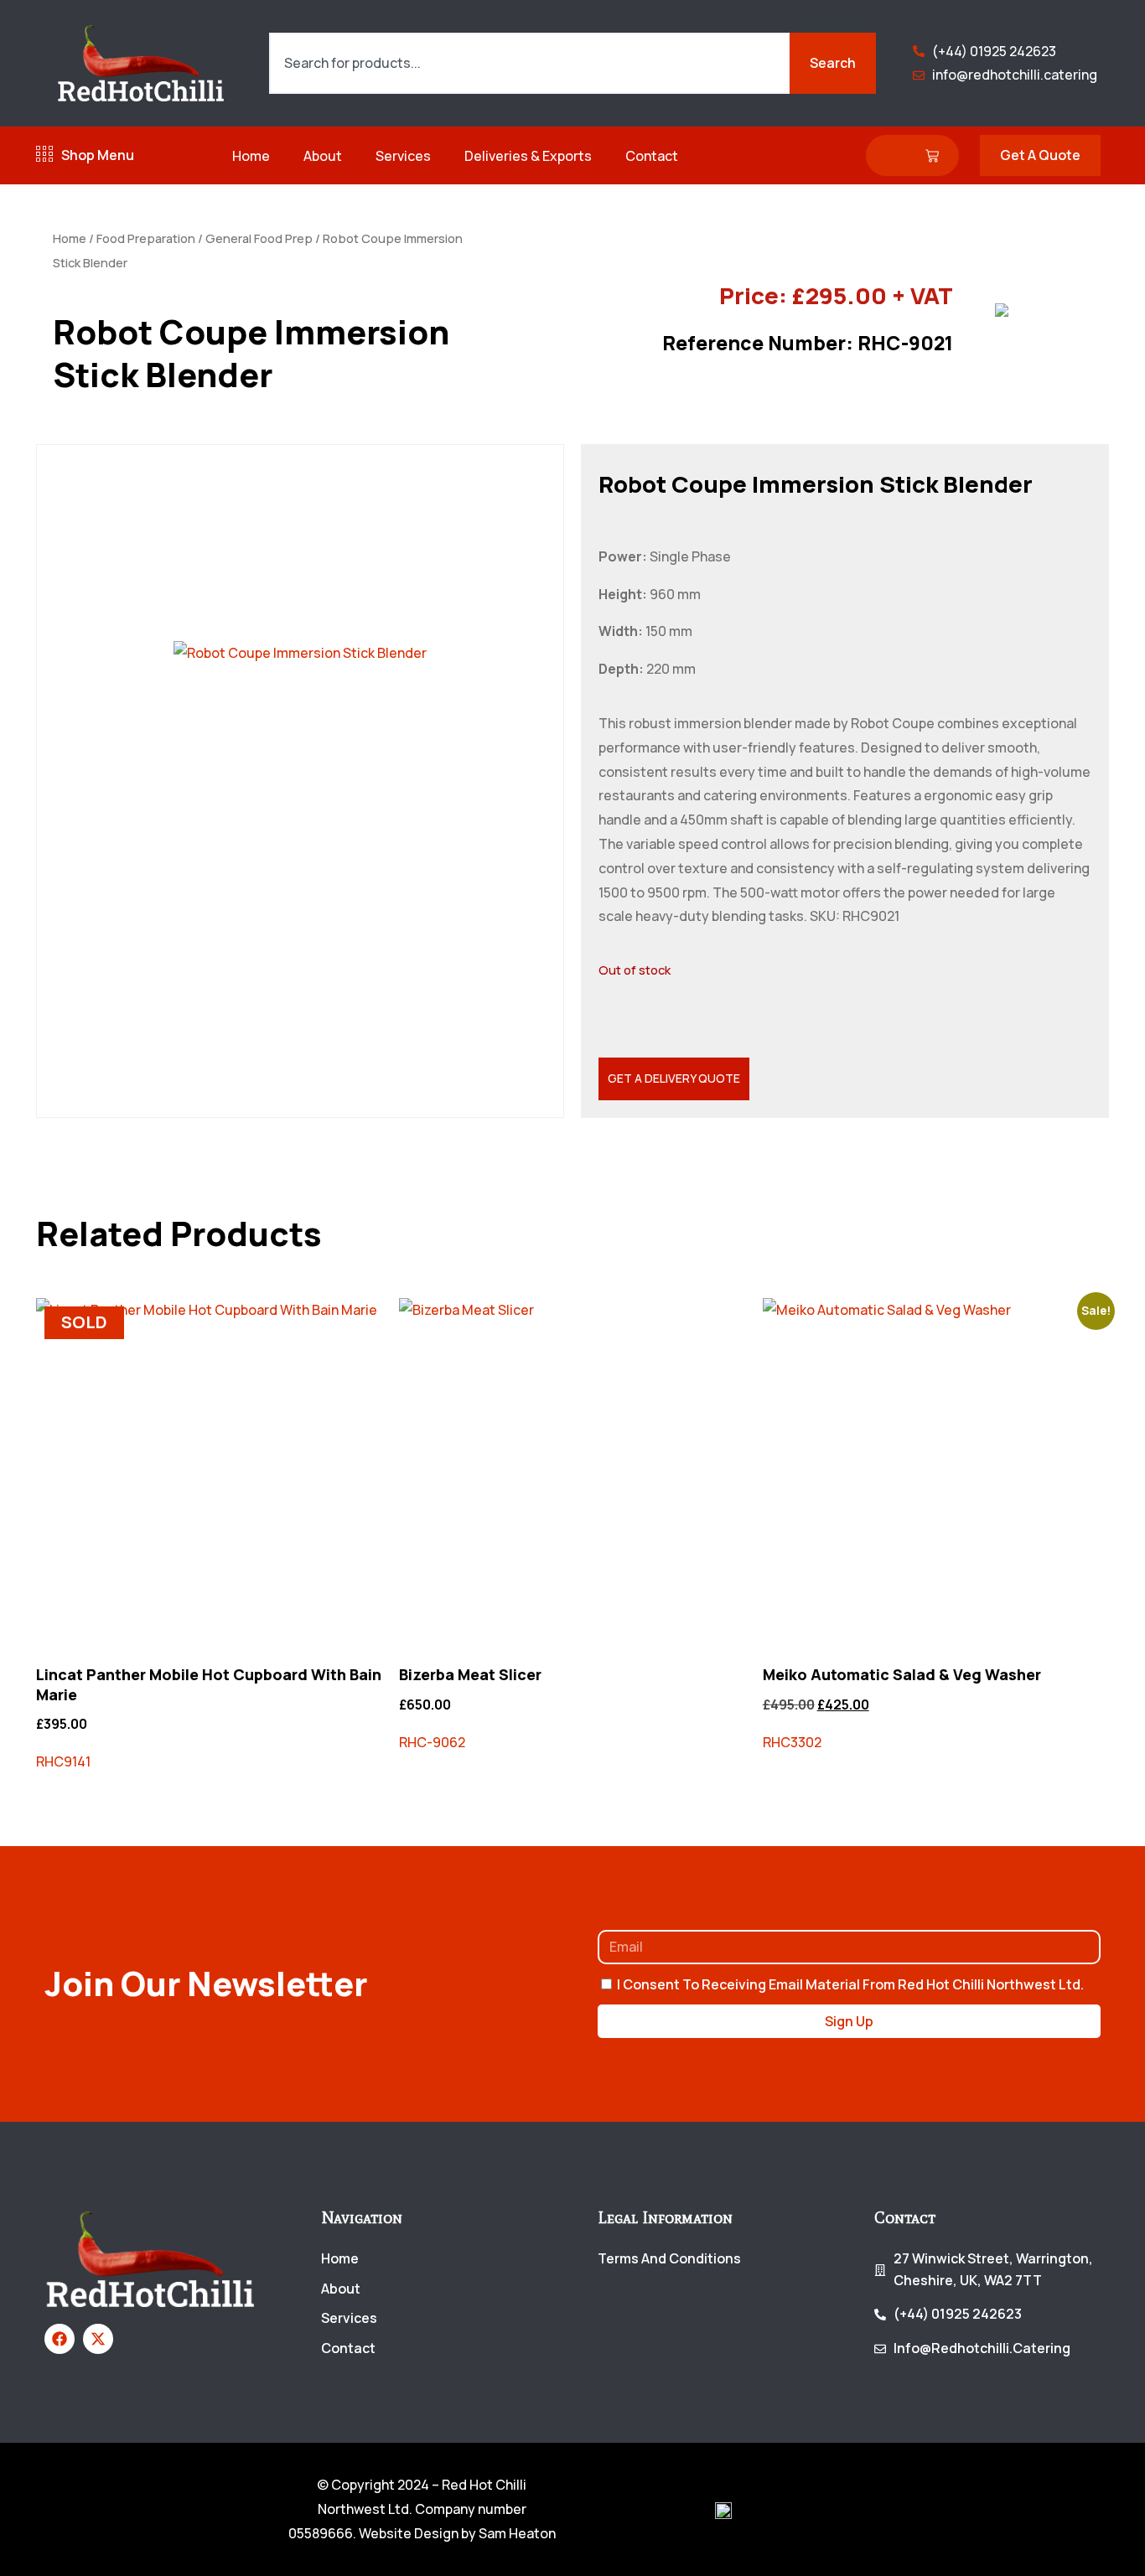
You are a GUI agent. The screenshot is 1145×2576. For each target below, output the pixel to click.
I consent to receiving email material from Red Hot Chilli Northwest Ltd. (850, 1984)
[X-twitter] (98, 2339)
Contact (652, 156)
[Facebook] (60, 2339)
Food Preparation (146, 238)
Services (403, 156)
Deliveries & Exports (528, 156)
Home (251, 156)
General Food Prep (259, 238)
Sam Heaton (517, 2533)
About (323, 156)
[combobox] (529, 64)
